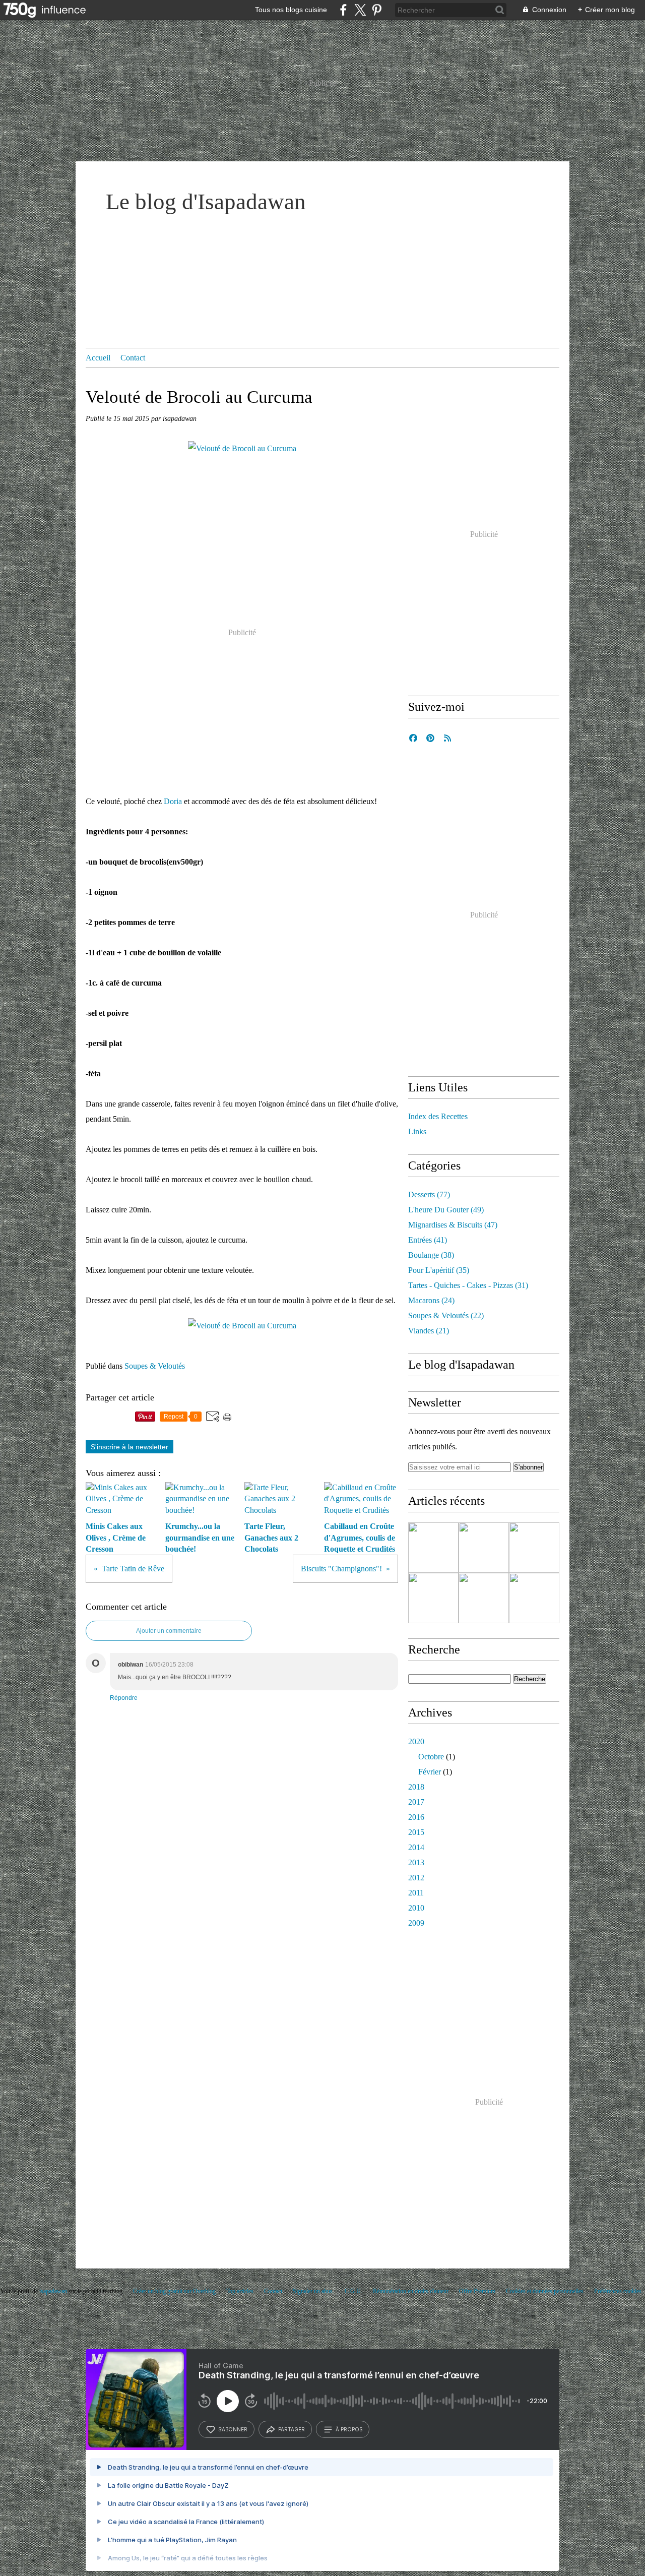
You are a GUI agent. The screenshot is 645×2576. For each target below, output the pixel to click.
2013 (416, 1862)
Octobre (431, 1757)
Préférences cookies (618, 2291)
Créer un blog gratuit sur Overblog (174, 2291)
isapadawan (53, 2291)
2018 (416, 1787)
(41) (428, 1240)
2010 (416, 1908)
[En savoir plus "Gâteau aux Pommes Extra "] (484, 1598)
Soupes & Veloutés (155, 1366)
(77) (429, 1194)
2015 (416, 1832)
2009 (416, 1923)
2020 (416, 1741)
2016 (416, 1817)
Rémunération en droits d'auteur (411, 2291)
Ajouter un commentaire (169, 1631)
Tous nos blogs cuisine (291, 10)
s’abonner (233, 2429)
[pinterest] (377, 10)
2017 (416, 1802)
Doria (173, 801)
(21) (429, 1331)
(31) (468, 1285)
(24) (431, 1300)
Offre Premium (477, 2291)
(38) (431, 1255)
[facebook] (343, 10)
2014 (416, 1847)
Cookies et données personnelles (545, 2291)
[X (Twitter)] (360, 10)
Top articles (240, 2291)
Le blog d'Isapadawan (206, 202)
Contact (133, 358)
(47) (453, 1225)
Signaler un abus (313, 2291)
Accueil (98, 358)
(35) (439, 1270)
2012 (416, 1878)
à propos (349, 2429)
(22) (446, 1315)
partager (292, 2429)
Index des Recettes (438, 1116)
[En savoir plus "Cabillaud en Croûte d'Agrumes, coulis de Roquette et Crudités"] (433, 1598)
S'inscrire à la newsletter (130, 1447)
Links (417, 1131)
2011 (416, 1893)
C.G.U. (353, 2291)
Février (430, 1772)
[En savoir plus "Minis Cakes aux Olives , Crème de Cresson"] (433, 1548)
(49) (446, 1210)
